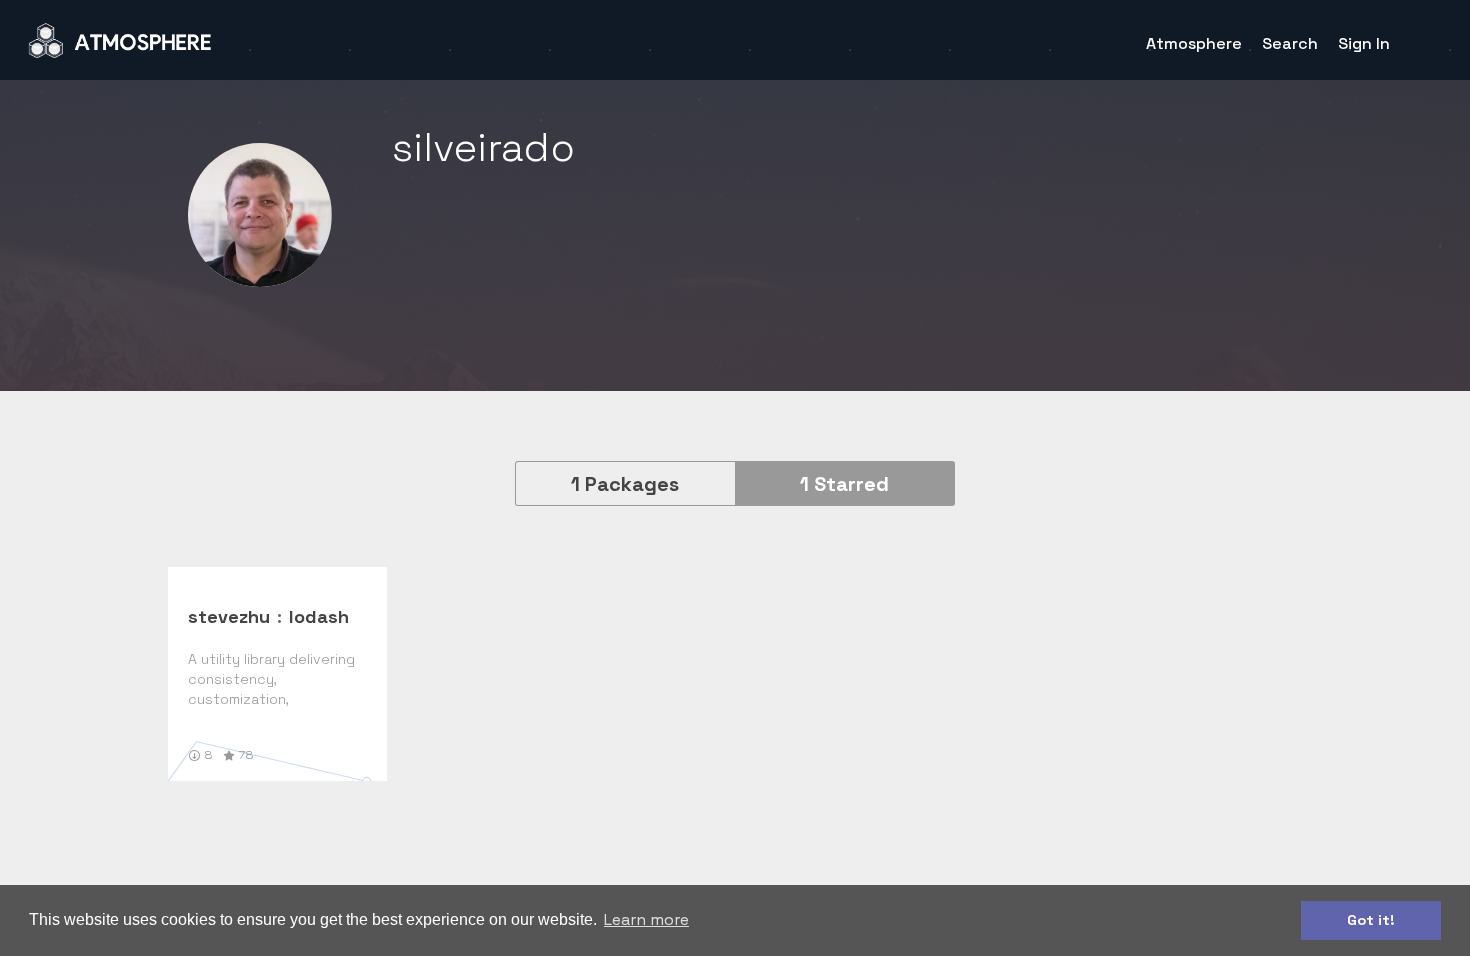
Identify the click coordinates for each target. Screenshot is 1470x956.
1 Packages (625, 484)
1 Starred (844, 484)
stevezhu (229, 616)
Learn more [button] (646, 919)
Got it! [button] (1371, 920)
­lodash (319, 616)
